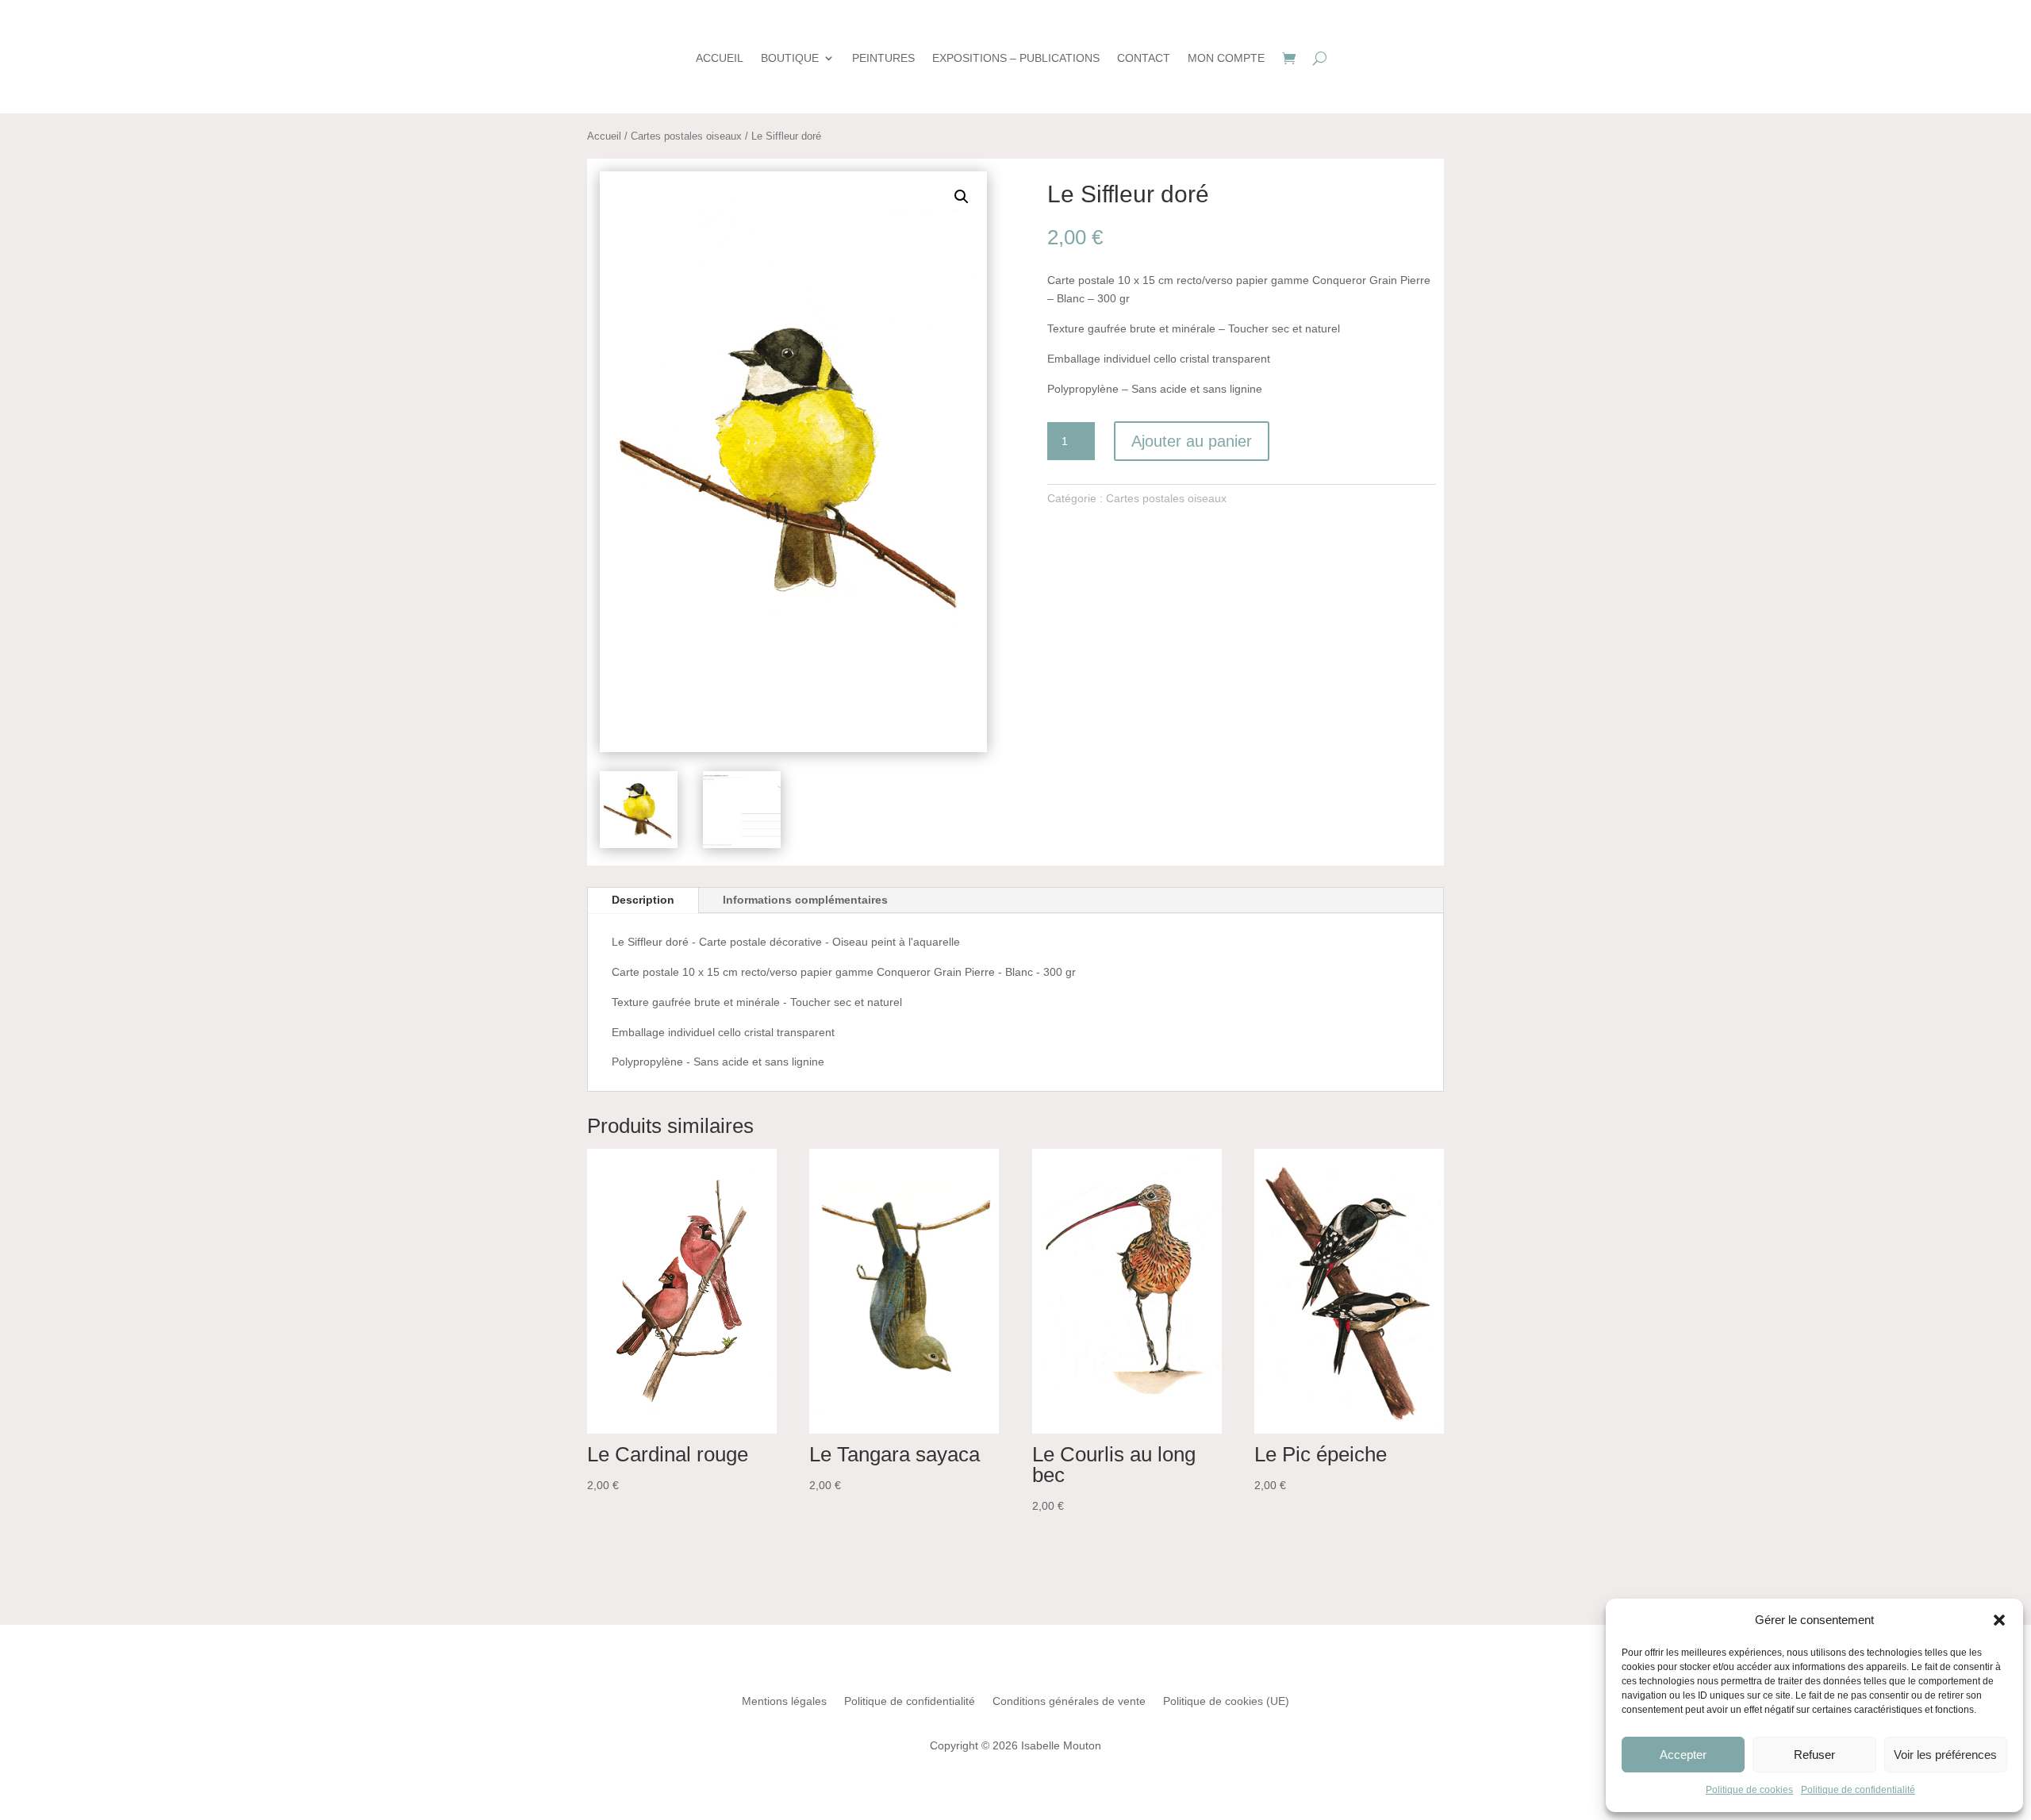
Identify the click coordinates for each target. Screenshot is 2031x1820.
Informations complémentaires (805, 900)
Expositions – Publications (1016, 58)
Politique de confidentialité (1858, 1790)
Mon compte (1226, 58)
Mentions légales (784, 1701)
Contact (1144, 58)
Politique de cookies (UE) (1226, 1701)
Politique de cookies (1749, 1790)
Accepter (1683, 1755)
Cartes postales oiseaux (686, 136)
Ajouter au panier (1192, 441)
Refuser (1814, 1755)
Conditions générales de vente (1069, 1701)
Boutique (790, 58)
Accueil (720, 58)
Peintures (883, 58)
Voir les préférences (1945, 1755)
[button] (1999, 1620)
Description (643, 900)
